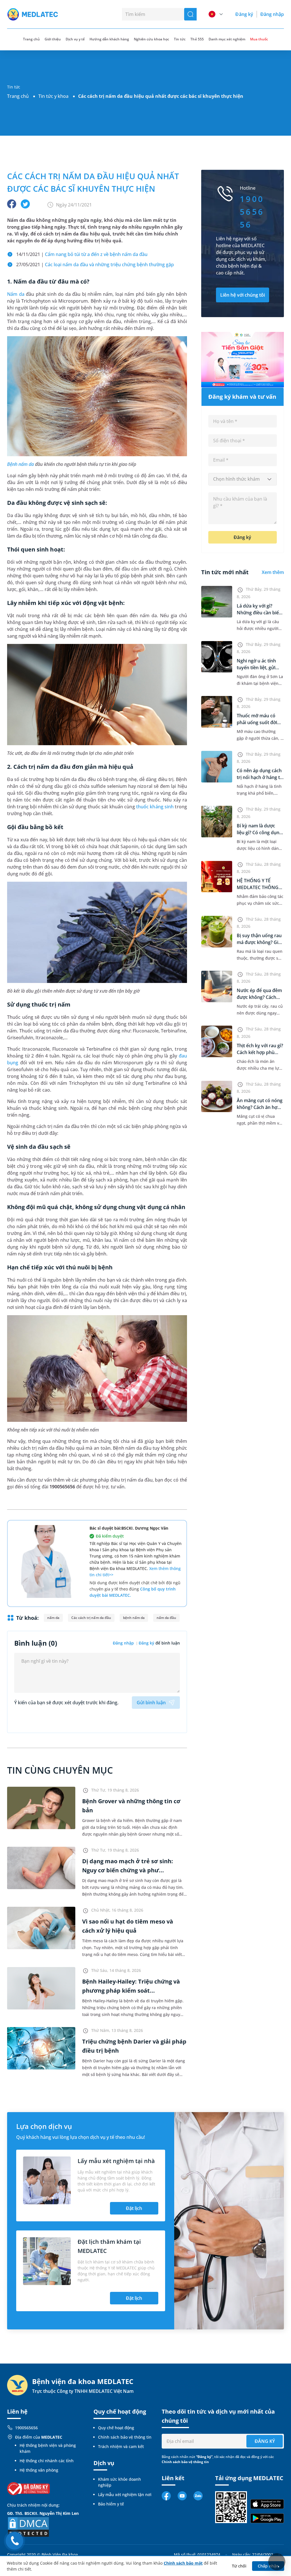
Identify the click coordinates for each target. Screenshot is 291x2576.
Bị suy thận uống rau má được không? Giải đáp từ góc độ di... (259, 942)
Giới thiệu (53, 39)
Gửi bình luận (151, 1703)
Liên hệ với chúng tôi (243, 295)
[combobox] (243, 479)
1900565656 (26, 2428)
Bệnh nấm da (20, 464)
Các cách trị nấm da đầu (91, 1618)
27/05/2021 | (95, 265)
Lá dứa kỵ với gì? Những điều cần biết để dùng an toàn (259, 613)
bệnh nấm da (134, 1618)
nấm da (53, 1618)
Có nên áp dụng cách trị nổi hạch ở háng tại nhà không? (260, 777)
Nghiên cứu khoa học (151, 39)
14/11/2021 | (82, 254)
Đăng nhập (272, 14)
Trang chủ (18, 96)
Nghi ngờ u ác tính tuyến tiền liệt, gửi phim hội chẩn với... (258, 668)
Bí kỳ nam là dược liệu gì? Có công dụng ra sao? (259, 832)
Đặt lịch (134, 2208)
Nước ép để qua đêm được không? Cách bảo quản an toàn (259, 997)
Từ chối (239, 2566)
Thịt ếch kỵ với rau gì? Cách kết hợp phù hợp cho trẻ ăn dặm (260, 1052)
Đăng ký (244, 14)
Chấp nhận (268, 2566)
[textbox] (243, 479)
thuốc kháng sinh (155, 807)
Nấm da (16, 294)
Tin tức (180, 39)
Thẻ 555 (197, 39)
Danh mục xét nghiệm (227, 39)
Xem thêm (273, 572)
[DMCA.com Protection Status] (28, 2526)
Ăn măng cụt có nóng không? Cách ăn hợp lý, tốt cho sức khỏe (260, 1107)
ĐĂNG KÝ (265, 2441)
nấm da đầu (166, 1618)
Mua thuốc (259, 39)
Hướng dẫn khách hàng (109, 39)
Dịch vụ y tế (75, 39)
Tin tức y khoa (53, 96)
